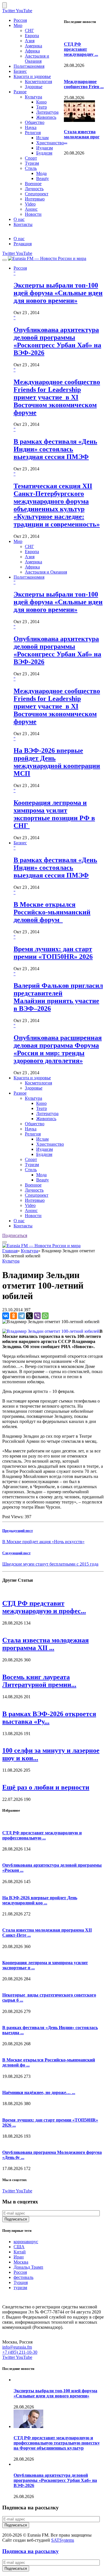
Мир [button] (18, 541)
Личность (34, 189)
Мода (41, 173)
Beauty (43, 178)
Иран (19, 2257)
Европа (32, 36)
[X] (29, 1316)
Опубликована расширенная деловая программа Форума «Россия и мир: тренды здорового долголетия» (58, 1049)
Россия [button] (20, 268)
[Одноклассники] (14, 1316)
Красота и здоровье (32, 76)
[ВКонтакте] (6, 1316)
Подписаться (15, 1235)
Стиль (31, 168)
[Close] (5, 5)
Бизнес (20, 71)
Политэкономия (29, 66)
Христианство (50, 143)
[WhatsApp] (45, 1316)
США (19, 2247)
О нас (19, 219)
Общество (35, 122)
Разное (20, 92)
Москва (21, 2262)
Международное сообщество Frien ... (84, 84)
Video (30, 204)
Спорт (31, 158)
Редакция (23, 244)
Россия (20, 20)
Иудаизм (45, 148)
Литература (47, 112)
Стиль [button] (31, 1170)
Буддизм (44, 153)
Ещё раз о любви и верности (46, 1787)
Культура (33, 97)
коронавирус (26, 2242)
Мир (18, 25)
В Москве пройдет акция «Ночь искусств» (43, 1542)
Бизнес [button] (20, 843)
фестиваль (23, 2277)
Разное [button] (20, 1093)
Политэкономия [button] (29, 577)
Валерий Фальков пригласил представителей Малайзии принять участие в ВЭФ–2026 (58, 997)
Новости (33, 214)
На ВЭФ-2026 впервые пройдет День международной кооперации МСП (57, 762)
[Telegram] (21, 1316)
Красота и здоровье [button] (32, 1078)
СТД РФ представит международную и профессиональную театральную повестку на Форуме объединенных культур (57, 2443)
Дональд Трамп (28, 2267)
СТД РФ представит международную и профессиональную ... (42, 1835)
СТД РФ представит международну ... (81, 49)
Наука (31, 127)
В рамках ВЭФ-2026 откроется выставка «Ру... (49, 1718)
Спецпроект (37, 194)
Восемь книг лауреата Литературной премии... (39, 1681)
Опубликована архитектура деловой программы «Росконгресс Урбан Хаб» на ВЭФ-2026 (57, 341)
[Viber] (37, 1316)
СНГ (29, 30)
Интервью (35, 199)
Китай (20, 2252)
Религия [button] (33, 1134)
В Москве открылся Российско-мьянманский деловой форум (52, 912)
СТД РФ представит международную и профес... (44, 1607)
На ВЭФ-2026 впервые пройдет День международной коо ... (40, 1900)
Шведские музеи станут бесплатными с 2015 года (50, 1564)
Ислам (42, 138)
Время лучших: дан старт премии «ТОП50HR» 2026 (53, 953)
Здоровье (34, 87)
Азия (30, 41)
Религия (33, 133)
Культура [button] (33, 1098)
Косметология (38, 82)
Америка (33, 46)
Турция (21, 2282)
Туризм (32, 163)
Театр (42, 107)
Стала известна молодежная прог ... (82, 137)
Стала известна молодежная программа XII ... (46, 1644)
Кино (41, 102)
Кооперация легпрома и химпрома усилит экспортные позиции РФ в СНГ (54, 814)
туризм (20, 2288)
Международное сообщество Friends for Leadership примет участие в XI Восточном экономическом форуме (57, 397)
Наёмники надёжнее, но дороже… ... (39, 2092)
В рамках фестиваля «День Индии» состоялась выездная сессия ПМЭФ (55, 449)
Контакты (23, 224)
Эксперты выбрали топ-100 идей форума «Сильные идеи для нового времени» (58, 293)
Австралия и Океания (37, 59)
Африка (32, 51)
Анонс (31, 209)
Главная (10, 1251)
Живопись (46, 117)
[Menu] (5, 260)
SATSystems (63, 2540)
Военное (33, 184)
